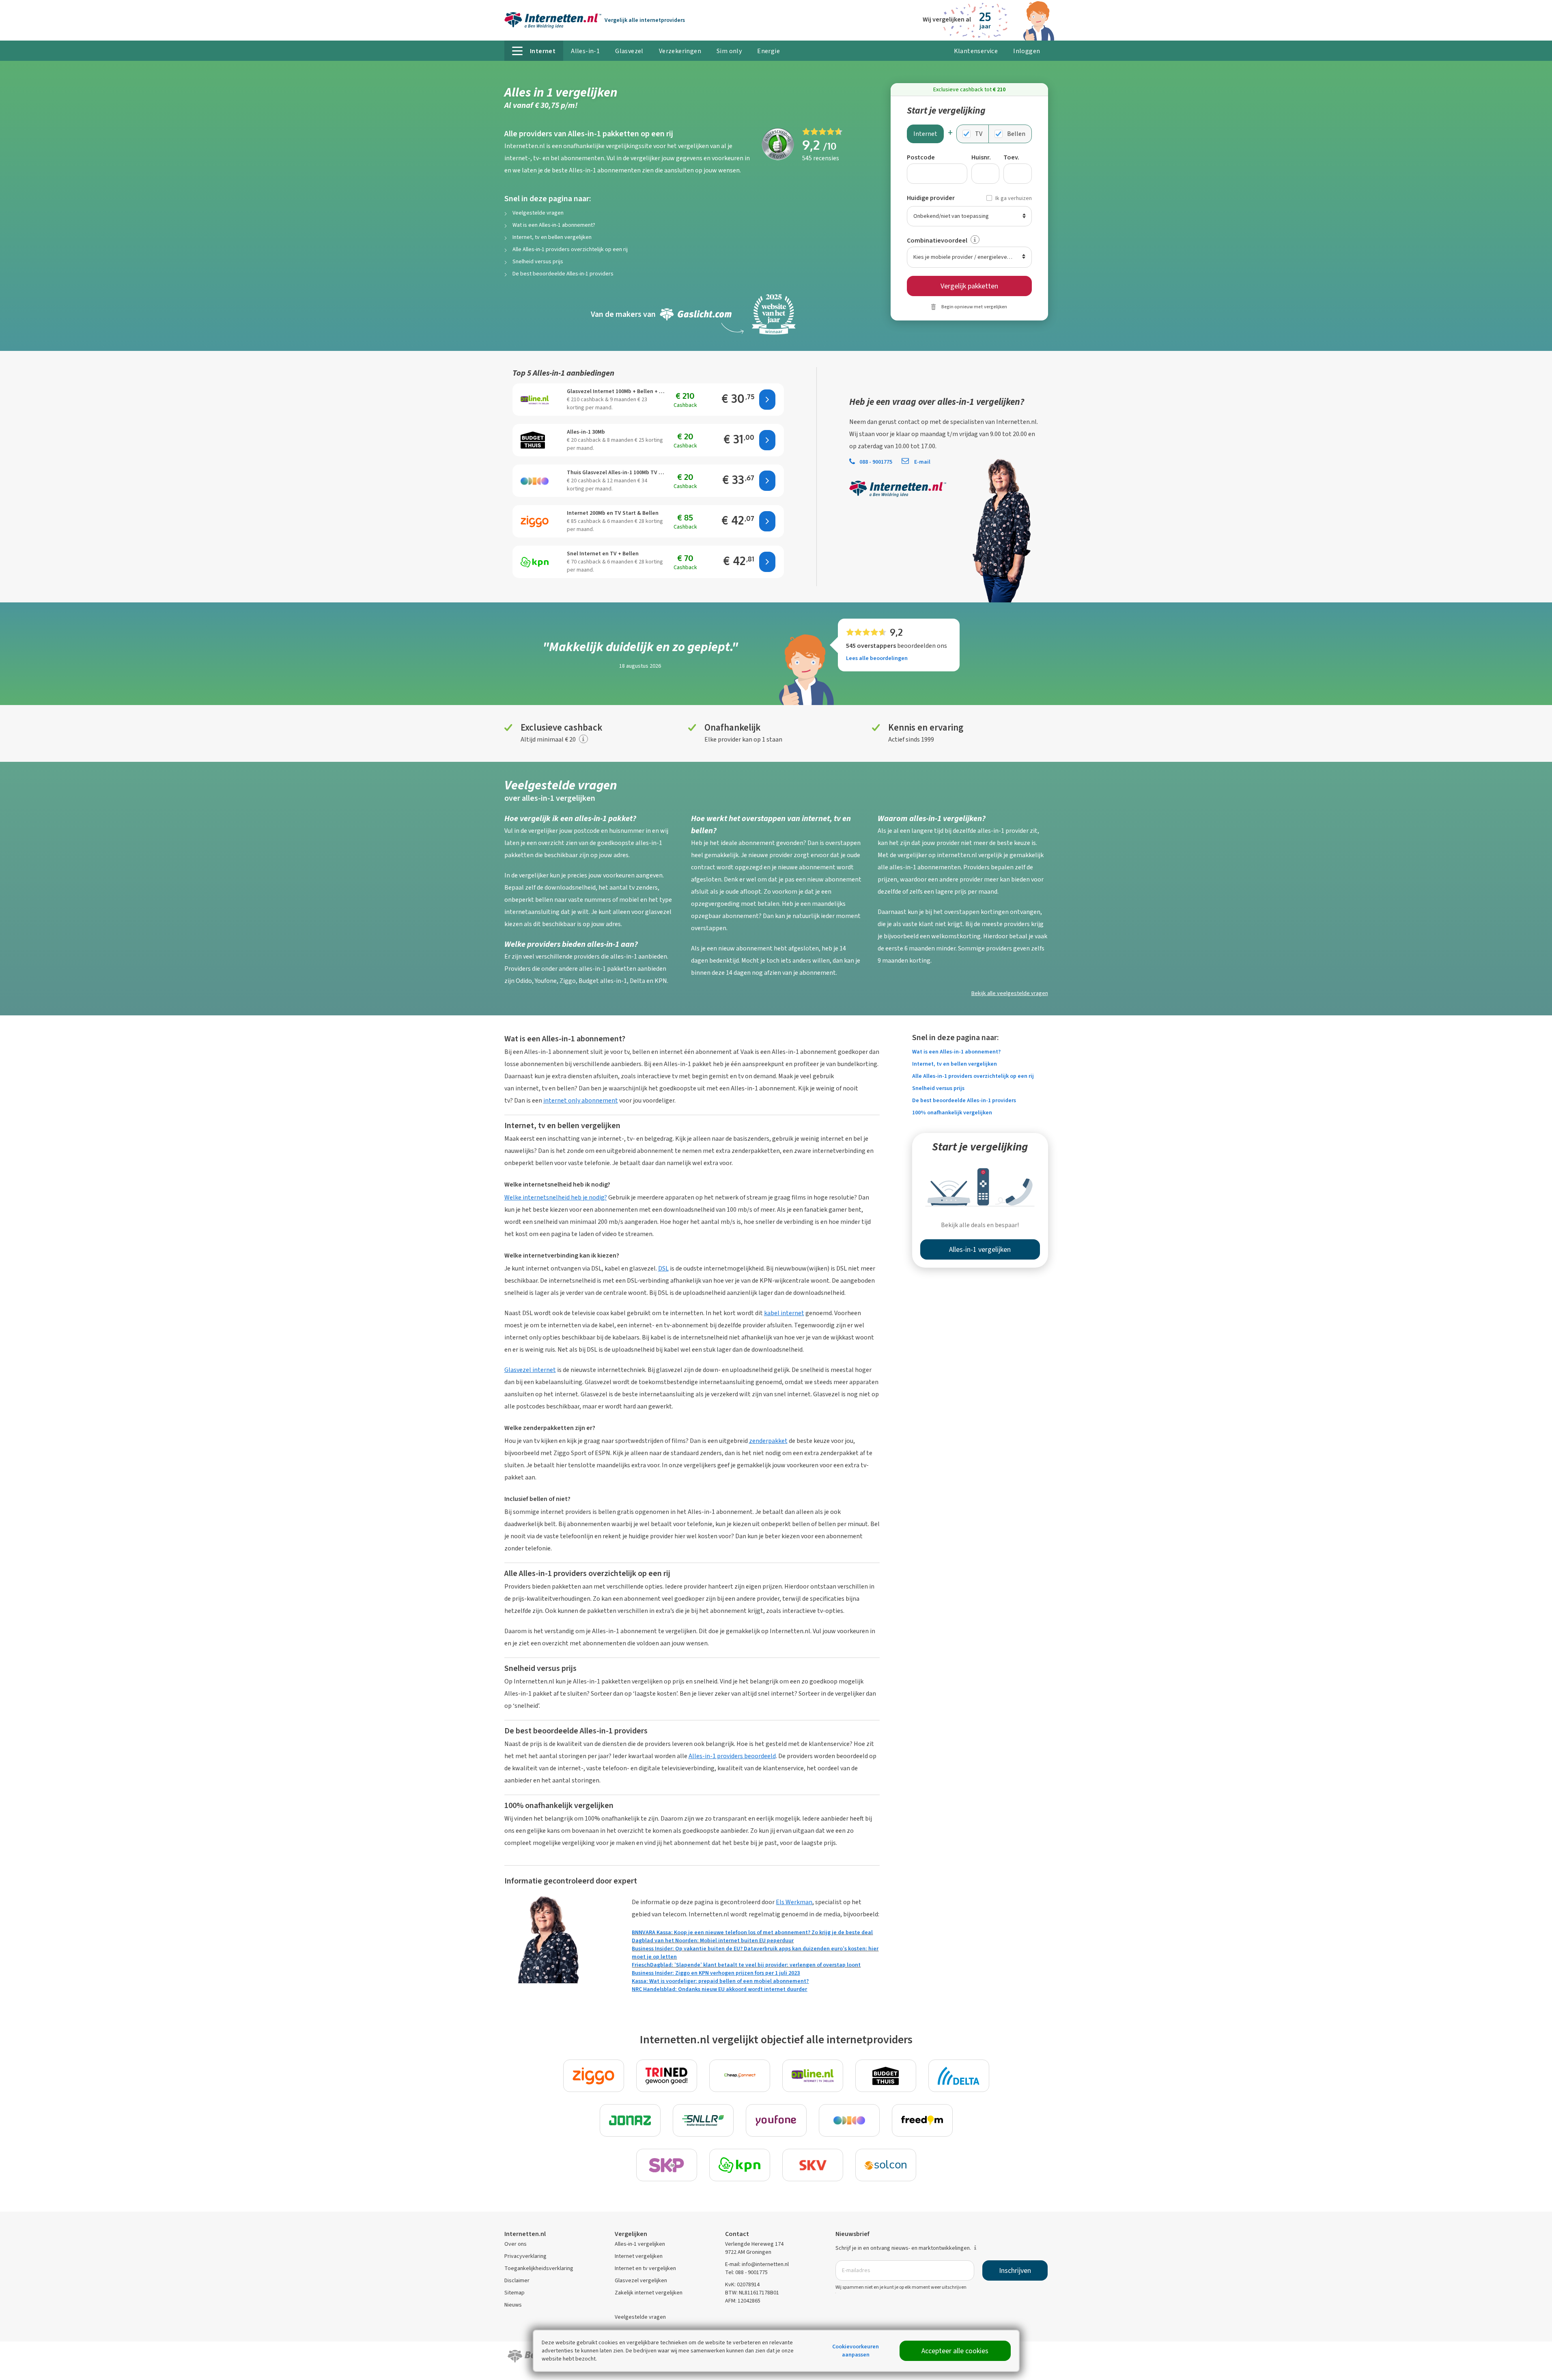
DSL (663, 1268)
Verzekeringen (680, 51)
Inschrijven (1015, 2270)
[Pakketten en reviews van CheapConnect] (740, 2076)
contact (909, 422)
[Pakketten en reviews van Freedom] (922, 2120)
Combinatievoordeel (937, 240)
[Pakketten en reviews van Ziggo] (594, 2076)
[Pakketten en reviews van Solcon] (886, 2165)
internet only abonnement (581, 1100)
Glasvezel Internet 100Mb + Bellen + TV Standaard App (616, 391)
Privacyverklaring (525, 2256)
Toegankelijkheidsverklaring (539, 2268)
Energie (768, 51)
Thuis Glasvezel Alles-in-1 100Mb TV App (616, 472)
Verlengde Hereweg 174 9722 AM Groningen (754, 2248)
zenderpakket (768, 1441)
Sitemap (514, 2293)
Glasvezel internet (530, 1370)
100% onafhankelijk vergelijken (952, 1113)
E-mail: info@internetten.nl (757, 2264)
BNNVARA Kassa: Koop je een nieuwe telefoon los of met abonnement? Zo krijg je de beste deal (752, 1932)
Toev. (1011, 157)
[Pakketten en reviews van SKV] (813, 2165)
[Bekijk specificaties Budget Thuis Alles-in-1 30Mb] (535, 440)
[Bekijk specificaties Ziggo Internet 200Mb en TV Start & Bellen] (535, 521)
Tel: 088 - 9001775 (746, 2272)
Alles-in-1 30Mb (586, 432)
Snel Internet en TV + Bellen (603, 554)
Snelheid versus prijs (538, 261)
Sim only (729, 51)
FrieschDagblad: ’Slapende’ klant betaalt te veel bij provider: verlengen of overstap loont (746, 1965)
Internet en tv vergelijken (645, 2268)
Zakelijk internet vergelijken (649, 2293)
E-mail (922, 462)
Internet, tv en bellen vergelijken (552, 237)
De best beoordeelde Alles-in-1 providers (563, 274)
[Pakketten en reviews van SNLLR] (703, 2120)
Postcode (921, 157)
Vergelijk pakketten (969, 286)
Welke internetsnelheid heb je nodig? (556, 1197)
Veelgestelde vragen (538, 213)
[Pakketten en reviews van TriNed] (667, 2076)
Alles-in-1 (585, 51)
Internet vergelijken (639, 2256)
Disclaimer (517, 2280)
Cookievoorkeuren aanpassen (856, 2351)
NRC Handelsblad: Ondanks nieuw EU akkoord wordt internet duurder (719, 1989)
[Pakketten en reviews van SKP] (667, 2165)
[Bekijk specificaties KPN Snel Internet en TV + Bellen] (535, 562)
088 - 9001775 (876, 462)
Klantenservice (976, 51)
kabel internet (784, 1313)
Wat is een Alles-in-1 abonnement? (554, 225)
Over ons (516, 2244)
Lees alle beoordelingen (877, 658)
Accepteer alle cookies (955, 2351)
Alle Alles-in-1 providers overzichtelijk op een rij (570, 249)
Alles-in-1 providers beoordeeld (732, 1756)
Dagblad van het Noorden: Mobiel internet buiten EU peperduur (713, 1940)
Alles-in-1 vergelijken (640, 2244)
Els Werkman (794, 1902)
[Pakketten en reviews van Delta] (959, 2076)
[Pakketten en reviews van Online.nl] (813, 2076)
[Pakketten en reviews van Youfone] (776, 2120)
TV (979, 134)
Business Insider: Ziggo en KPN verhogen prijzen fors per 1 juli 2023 (716, 1973)
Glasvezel (629, 51)
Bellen (1016, 134)
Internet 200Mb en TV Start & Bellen (613, 513)
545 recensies (821, 158)
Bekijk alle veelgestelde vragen (1010, 993)
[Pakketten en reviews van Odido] (849, 2120)
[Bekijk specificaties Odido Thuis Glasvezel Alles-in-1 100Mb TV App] (535, 481)
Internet (925, 134)
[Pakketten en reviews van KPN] (740, 2165)
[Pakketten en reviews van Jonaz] (630, 2120)
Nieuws (513, 2305)
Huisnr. (981, 157)
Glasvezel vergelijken (641, 2280)
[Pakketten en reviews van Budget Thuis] (886, 2076)
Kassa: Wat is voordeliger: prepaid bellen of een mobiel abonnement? (720, 1981)
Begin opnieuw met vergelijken (974, 307)
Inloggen (1027, 51)
